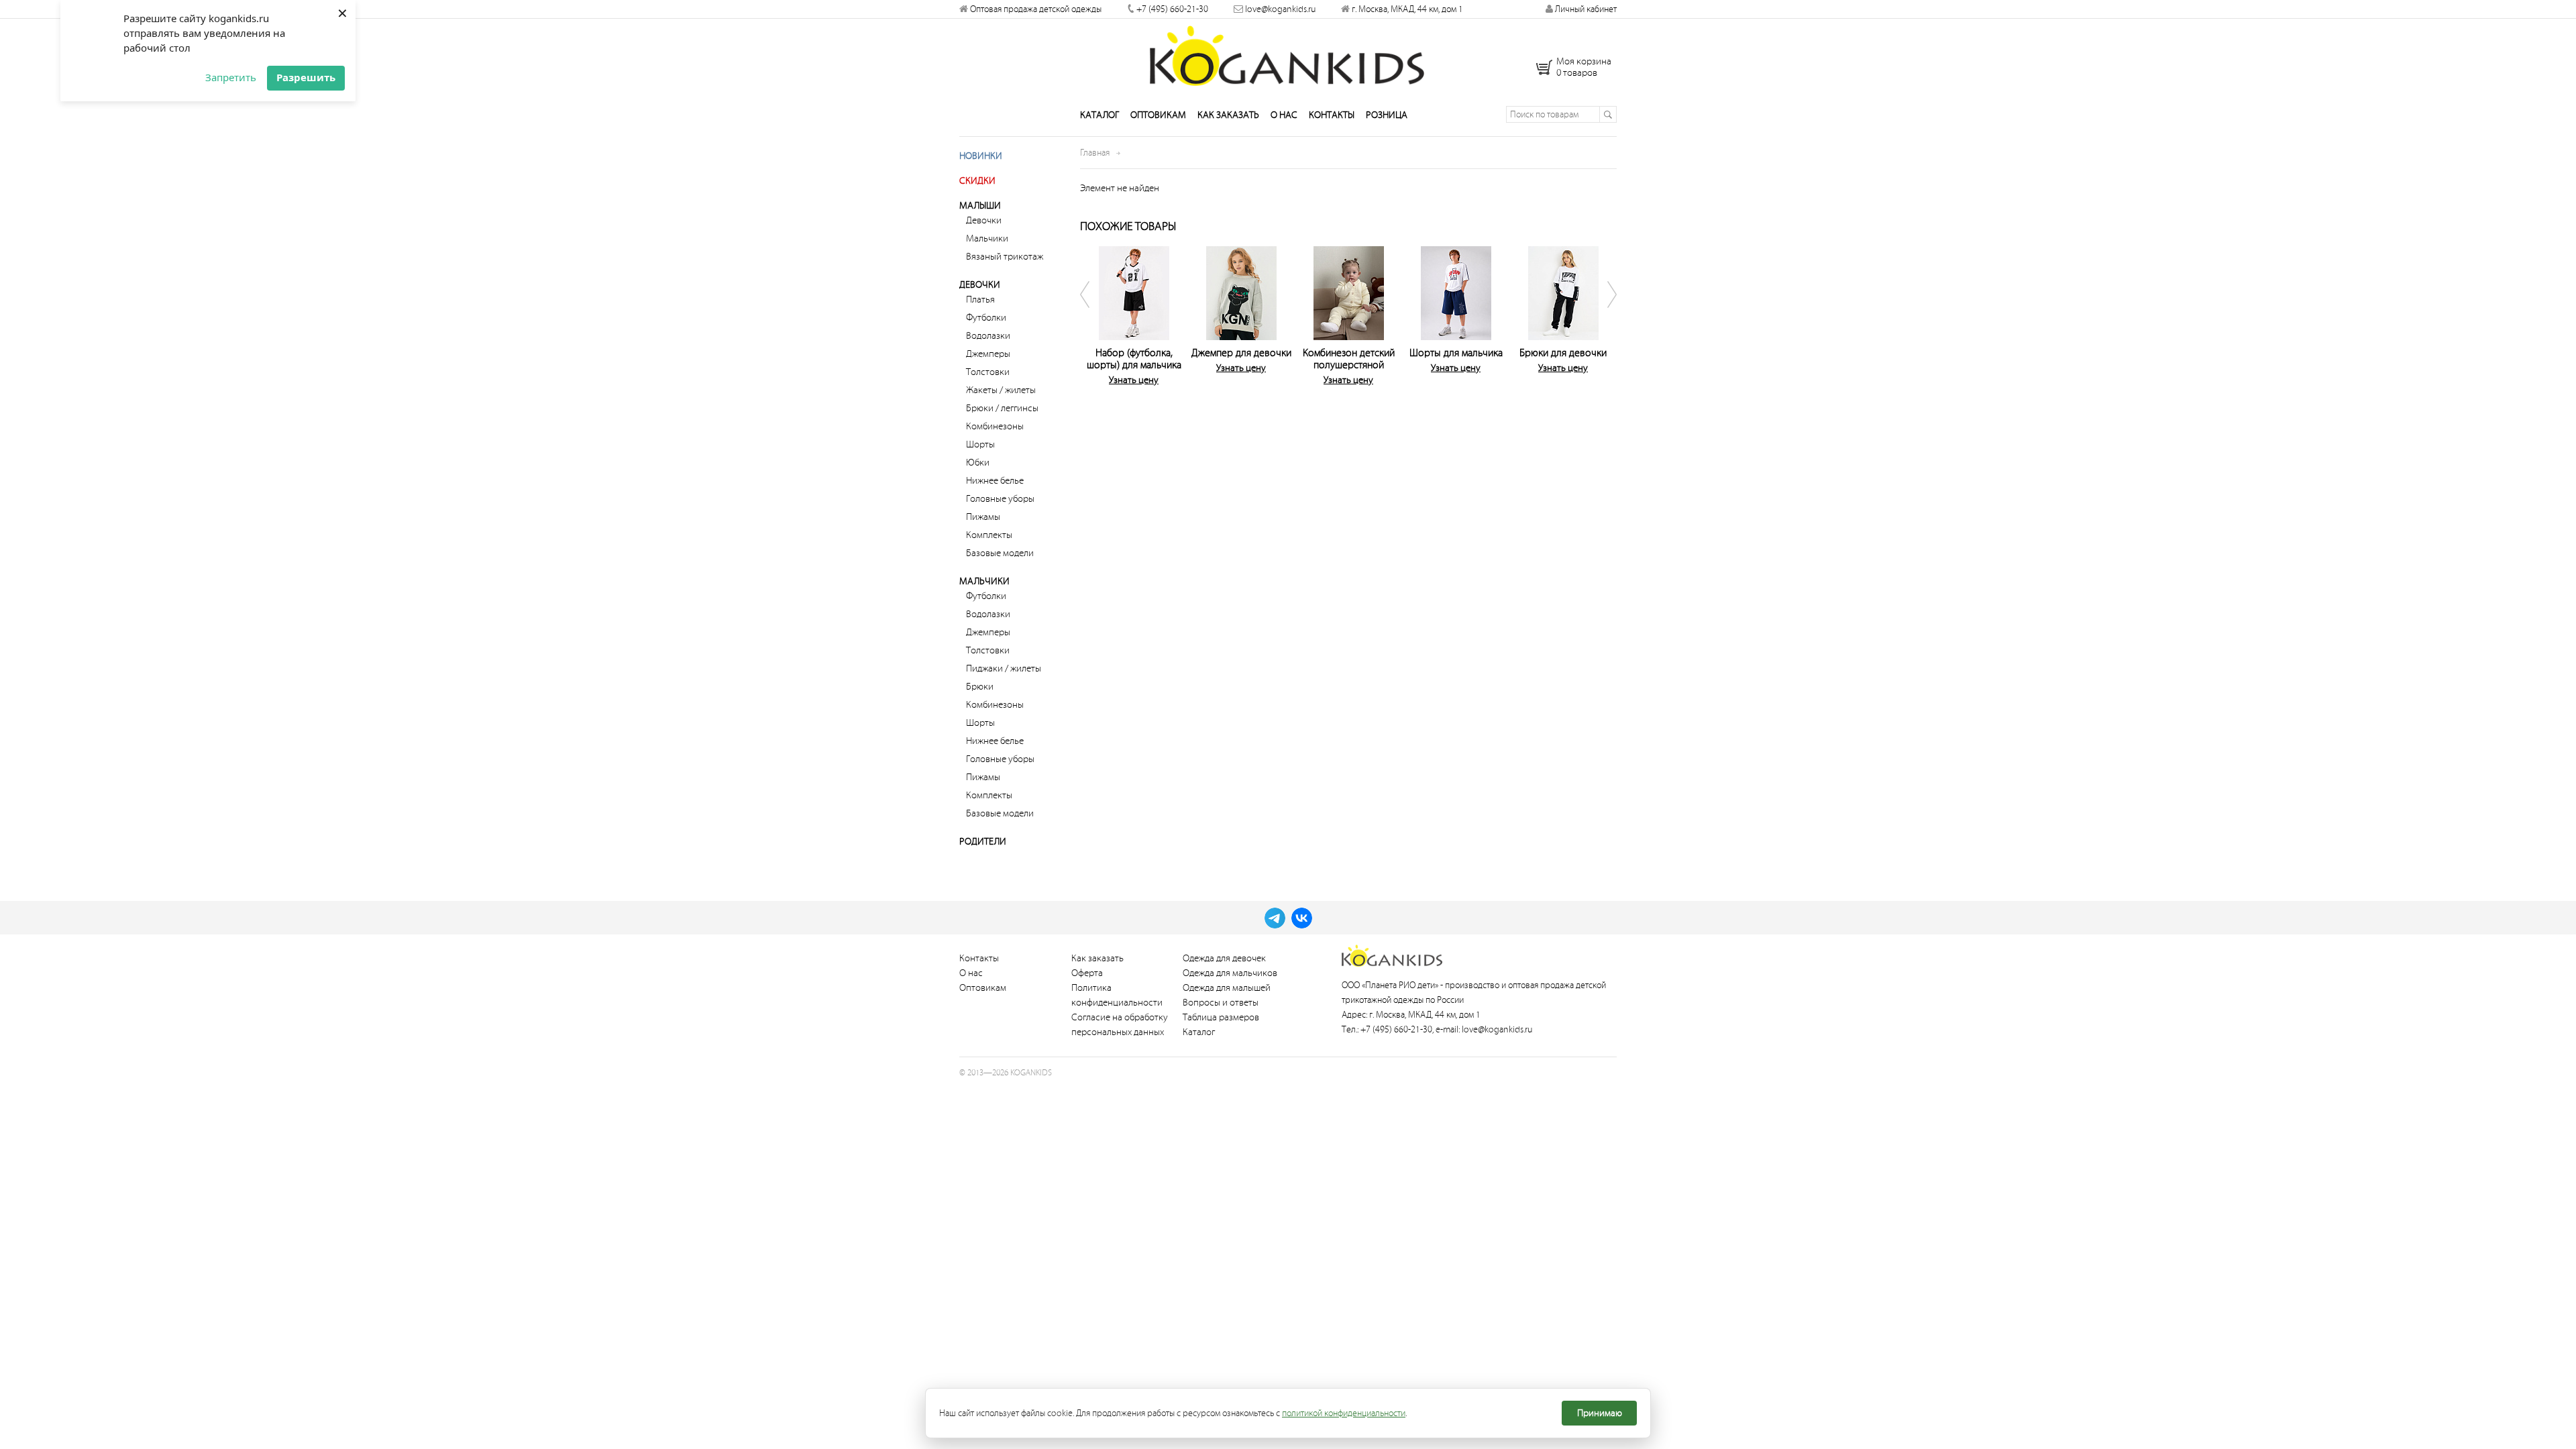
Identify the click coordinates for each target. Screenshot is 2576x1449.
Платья (980, 300)
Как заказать (1228, 115)
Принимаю (1600, 1413)
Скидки (977, 181)
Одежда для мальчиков (1230, 973)
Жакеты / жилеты (1001, 390)
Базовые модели (1000, 553)
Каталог (1099, 115)
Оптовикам (1158, 115)
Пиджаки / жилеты (1004, 668)
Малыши (980, 206)
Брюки (980, 687)
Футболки (986, 318)
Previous (1093, 319)
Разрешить (306, 77)
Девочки (984, 220)
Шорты (980, 444)
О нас (1284, 115)
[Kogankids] (1288, 56)
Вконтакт (1302, 918)
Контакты (1332, 115)
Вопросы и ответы (1221, 1003)
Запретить (231, 77)
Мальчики (987, 238)
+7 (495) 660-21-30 (1172, 9)
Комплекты (989, 535)
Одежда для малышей (1227, 988)
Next (1603, 319)
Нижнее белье (995, 481)
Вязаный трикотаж (1005, 257)
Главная (1095, 153)
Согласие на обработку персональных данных (1120, 1025)
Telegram (1275, 918)
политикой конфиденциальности (1344, 1413)
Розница (1387, 115)
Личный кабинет (1585, 9)
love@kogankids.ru (1280, 9)
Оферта (1087, 973)
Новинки (981, 156)
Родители (983, 842)
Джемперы (988, 354)
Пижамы (983, 517)
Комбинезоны (995, 426)
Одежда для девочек (1224, 958)
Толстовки (988, 372)
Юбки (978, 463)
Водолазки (988, 336)
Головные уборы (1000, 499)
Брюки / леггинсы (1002, 408)
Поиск (1608, 114)
